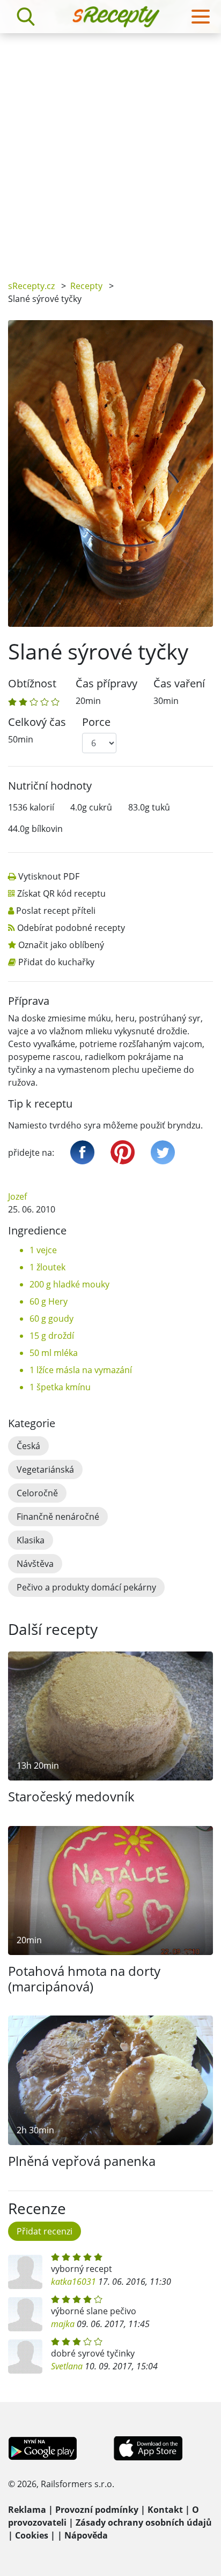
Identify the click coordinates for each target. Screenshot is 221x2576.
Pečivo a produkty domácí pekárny (86, 1587)
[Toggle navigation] (201, 17)
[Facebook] (82, 1152)
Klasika (31, 1540)
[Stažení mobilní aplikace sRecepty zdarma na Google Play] (43, 2448)
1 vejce (43, 1250)
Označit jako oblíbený (61, 945)
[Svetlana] (25, 2357)
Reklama (27, 2510)
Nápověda (86, 2535)
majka (63, 2324)
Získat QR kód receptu (61, 893)
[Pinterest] (123, 1152)
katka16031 (73, 2282)
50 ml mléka (54, 1353)
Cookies (32, 2535)
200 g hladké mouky (69, 1284)
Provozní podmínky (97, 2510)
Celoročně (37, 1493)
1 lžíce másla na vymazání (81, 1370)
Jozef (17, 1196)
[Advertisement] (110, 149)
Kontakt (165, 2510)
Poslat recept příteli (56, 911)
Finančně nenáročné (58, 1517)
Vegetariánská (45, 1469)
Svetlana (67, 2366)
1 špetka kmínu (60, 1387)
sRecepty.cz (31, 286)
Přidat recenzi (45, 2231)
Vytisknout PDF (49, 876)
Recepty (86, 286)
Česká (28, 1446)
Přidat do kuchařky (56, 962)
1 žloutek (47, 1267)
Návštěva (35, 1564)
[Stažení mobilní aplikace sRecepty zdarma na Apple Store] (148, 2448)
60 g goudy (51, 1319)
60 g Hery (49, 1301)
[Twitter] (163, 1152)
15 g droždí (52, 1336)
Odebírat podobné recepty (71, 928)
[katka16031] (25, 2272)
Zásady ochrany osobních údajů (144, 2522)
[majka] (25, 2314)
